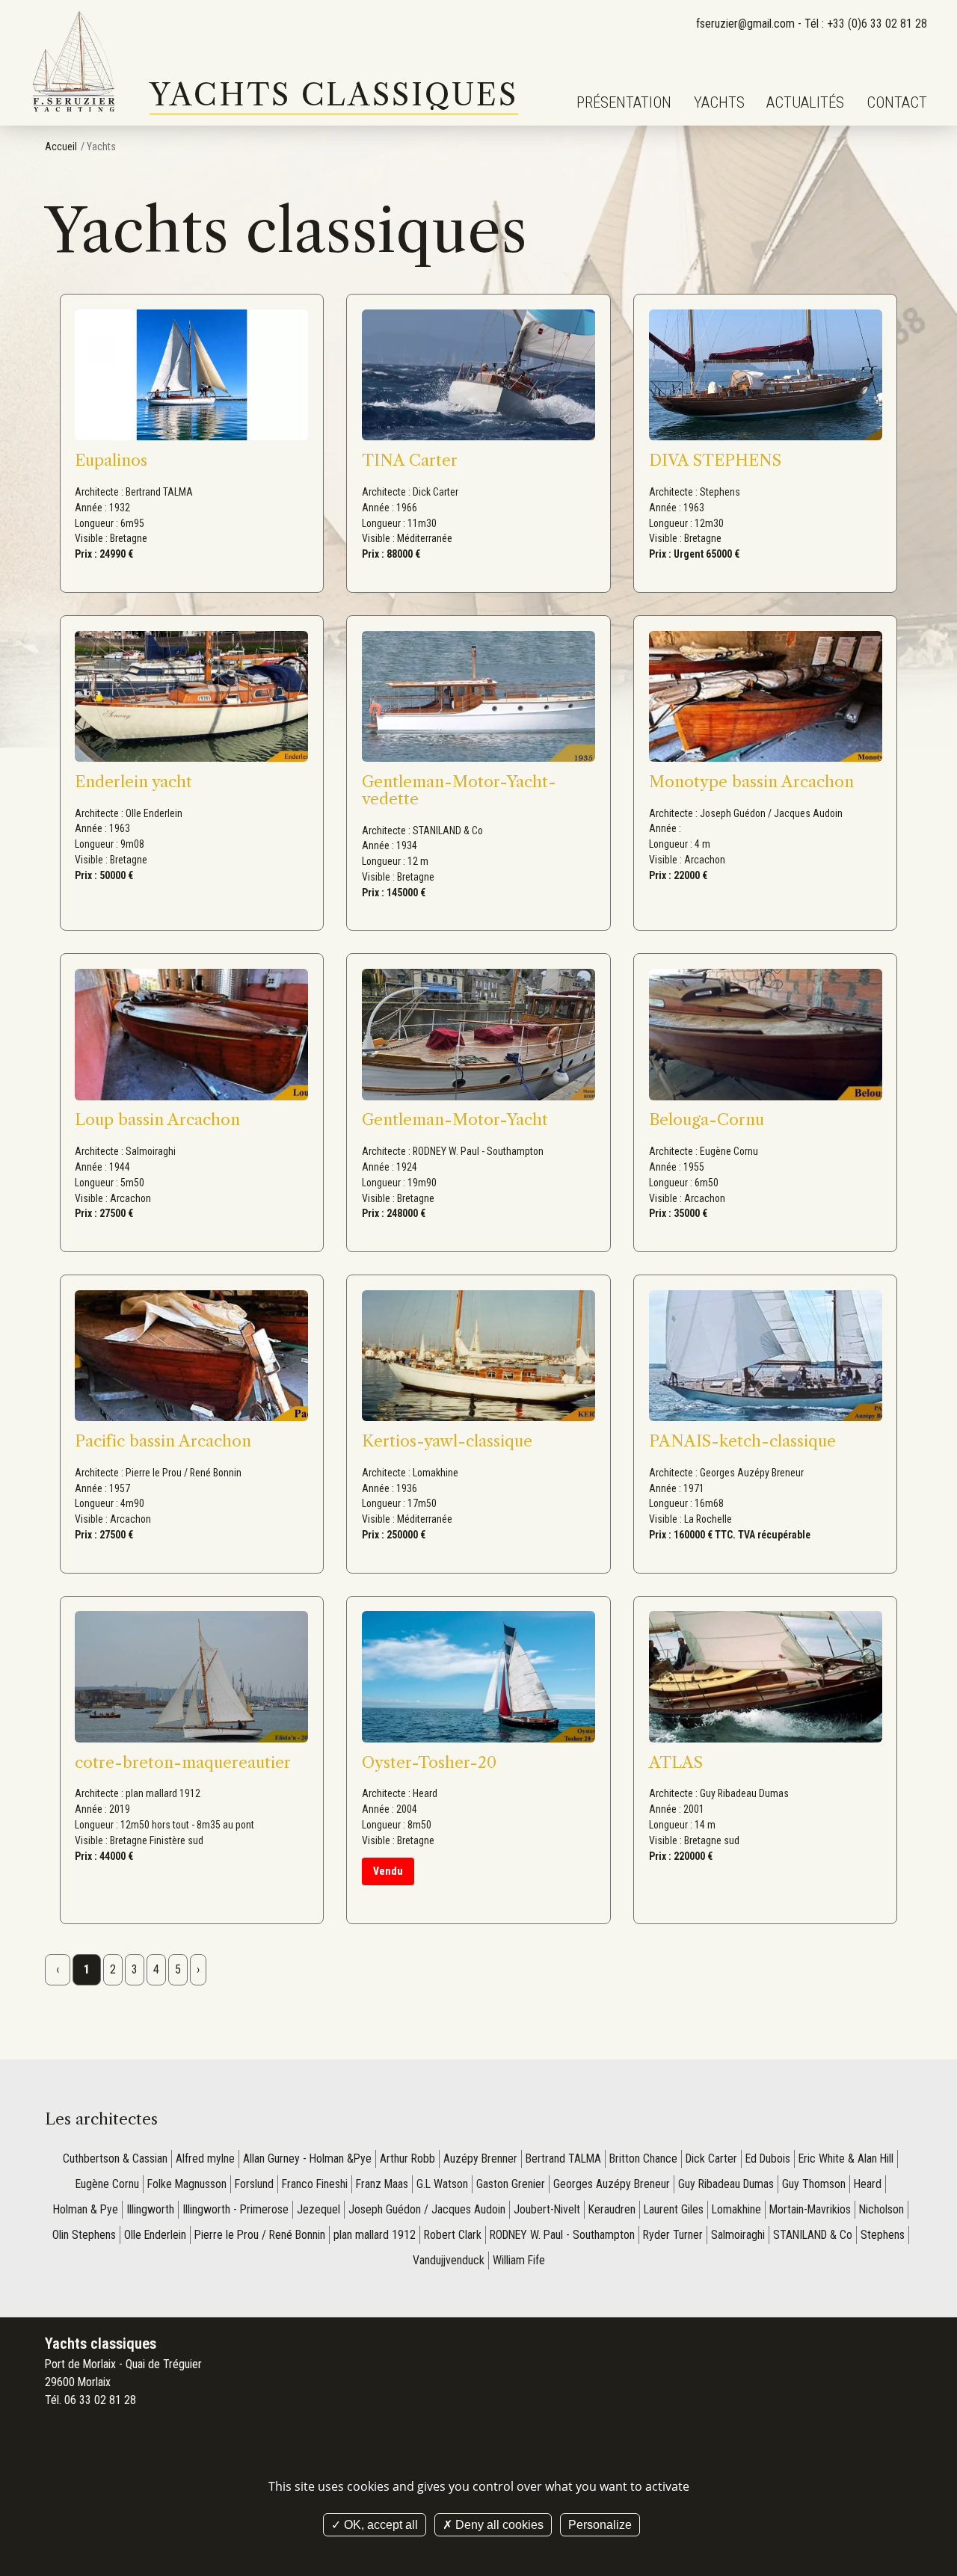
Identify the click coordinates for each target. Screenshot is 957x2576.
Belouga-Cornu (707, 1119)
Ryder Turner (673, 2235)
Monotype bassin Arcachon (751, 782)
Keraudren (612, 2209)
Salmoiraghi (738, 2235)
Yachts (719, 102)
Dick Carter (711, 2159)
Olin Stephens (84, 2235)
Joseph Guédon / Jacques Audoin (427, 2209)
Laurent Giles (674, 2209)
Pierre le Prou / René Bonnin (260, 2235)
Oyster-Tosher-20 (429, 1762)
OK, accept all (379, 2525)
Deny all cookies (498, 2525)
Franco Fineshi (315, 2184)
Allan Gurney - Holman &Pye (307, 2159)
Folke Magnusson (187, 2184)
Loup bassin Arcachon (157, 1119)
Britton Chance (643, 2159)
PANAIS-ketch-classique (742, 1441)
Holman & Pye (86, 2209)
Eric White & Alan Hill (846, 2159)
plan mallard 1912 (375, 2235)
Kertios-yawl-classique (447, 1441)
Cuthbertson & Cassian (115, 2159)
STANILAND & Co (813, 2235)
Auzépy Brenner (480, 2159)
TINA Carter (410, 460)
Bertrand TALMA (563, 2159)
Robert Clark (453, 2235)
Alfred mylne (205, 2159)
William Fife (519, 2260)
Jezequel (319, 2209)
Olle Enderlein (155, 2235)
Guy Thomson (814, 2184)
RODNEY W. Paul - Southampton (562, 2235)
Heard (868, 2184)
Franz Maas (382, 2184)
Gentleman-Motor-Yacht (455, 1119)
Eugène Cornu (107, 2184)
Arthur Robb (407, 2159)
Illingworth (150, 2209)
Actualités (805, 102)
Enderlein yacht (133, 782)
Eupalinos (111, 460)
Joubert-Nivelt (547, 2209)
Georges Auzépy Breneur (612, 2184)
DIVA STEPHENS (715, 460)
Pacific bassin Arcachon (163, 1441)
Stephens (883, 2235)
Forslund (254, 2184)
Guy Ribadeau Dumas (726, 2184)
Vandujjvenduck (449, 2260)
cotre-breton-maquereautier (183, 1762)
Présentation (624, 102)
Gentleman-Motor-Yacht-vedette (459, 790)
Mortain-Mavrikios (810, 2209)
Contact (897, 102)
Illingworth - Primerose (236, 2209)
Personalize (600, 2525)
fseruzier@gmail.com (745, 24)
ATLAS (676, 1762)
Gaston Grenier (511, 2184)
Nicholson (881, 2209)
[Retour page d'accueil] (75, 63)
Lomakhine (736, 2209)
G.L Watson (442, 2184)
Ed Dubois (768, 2159)
